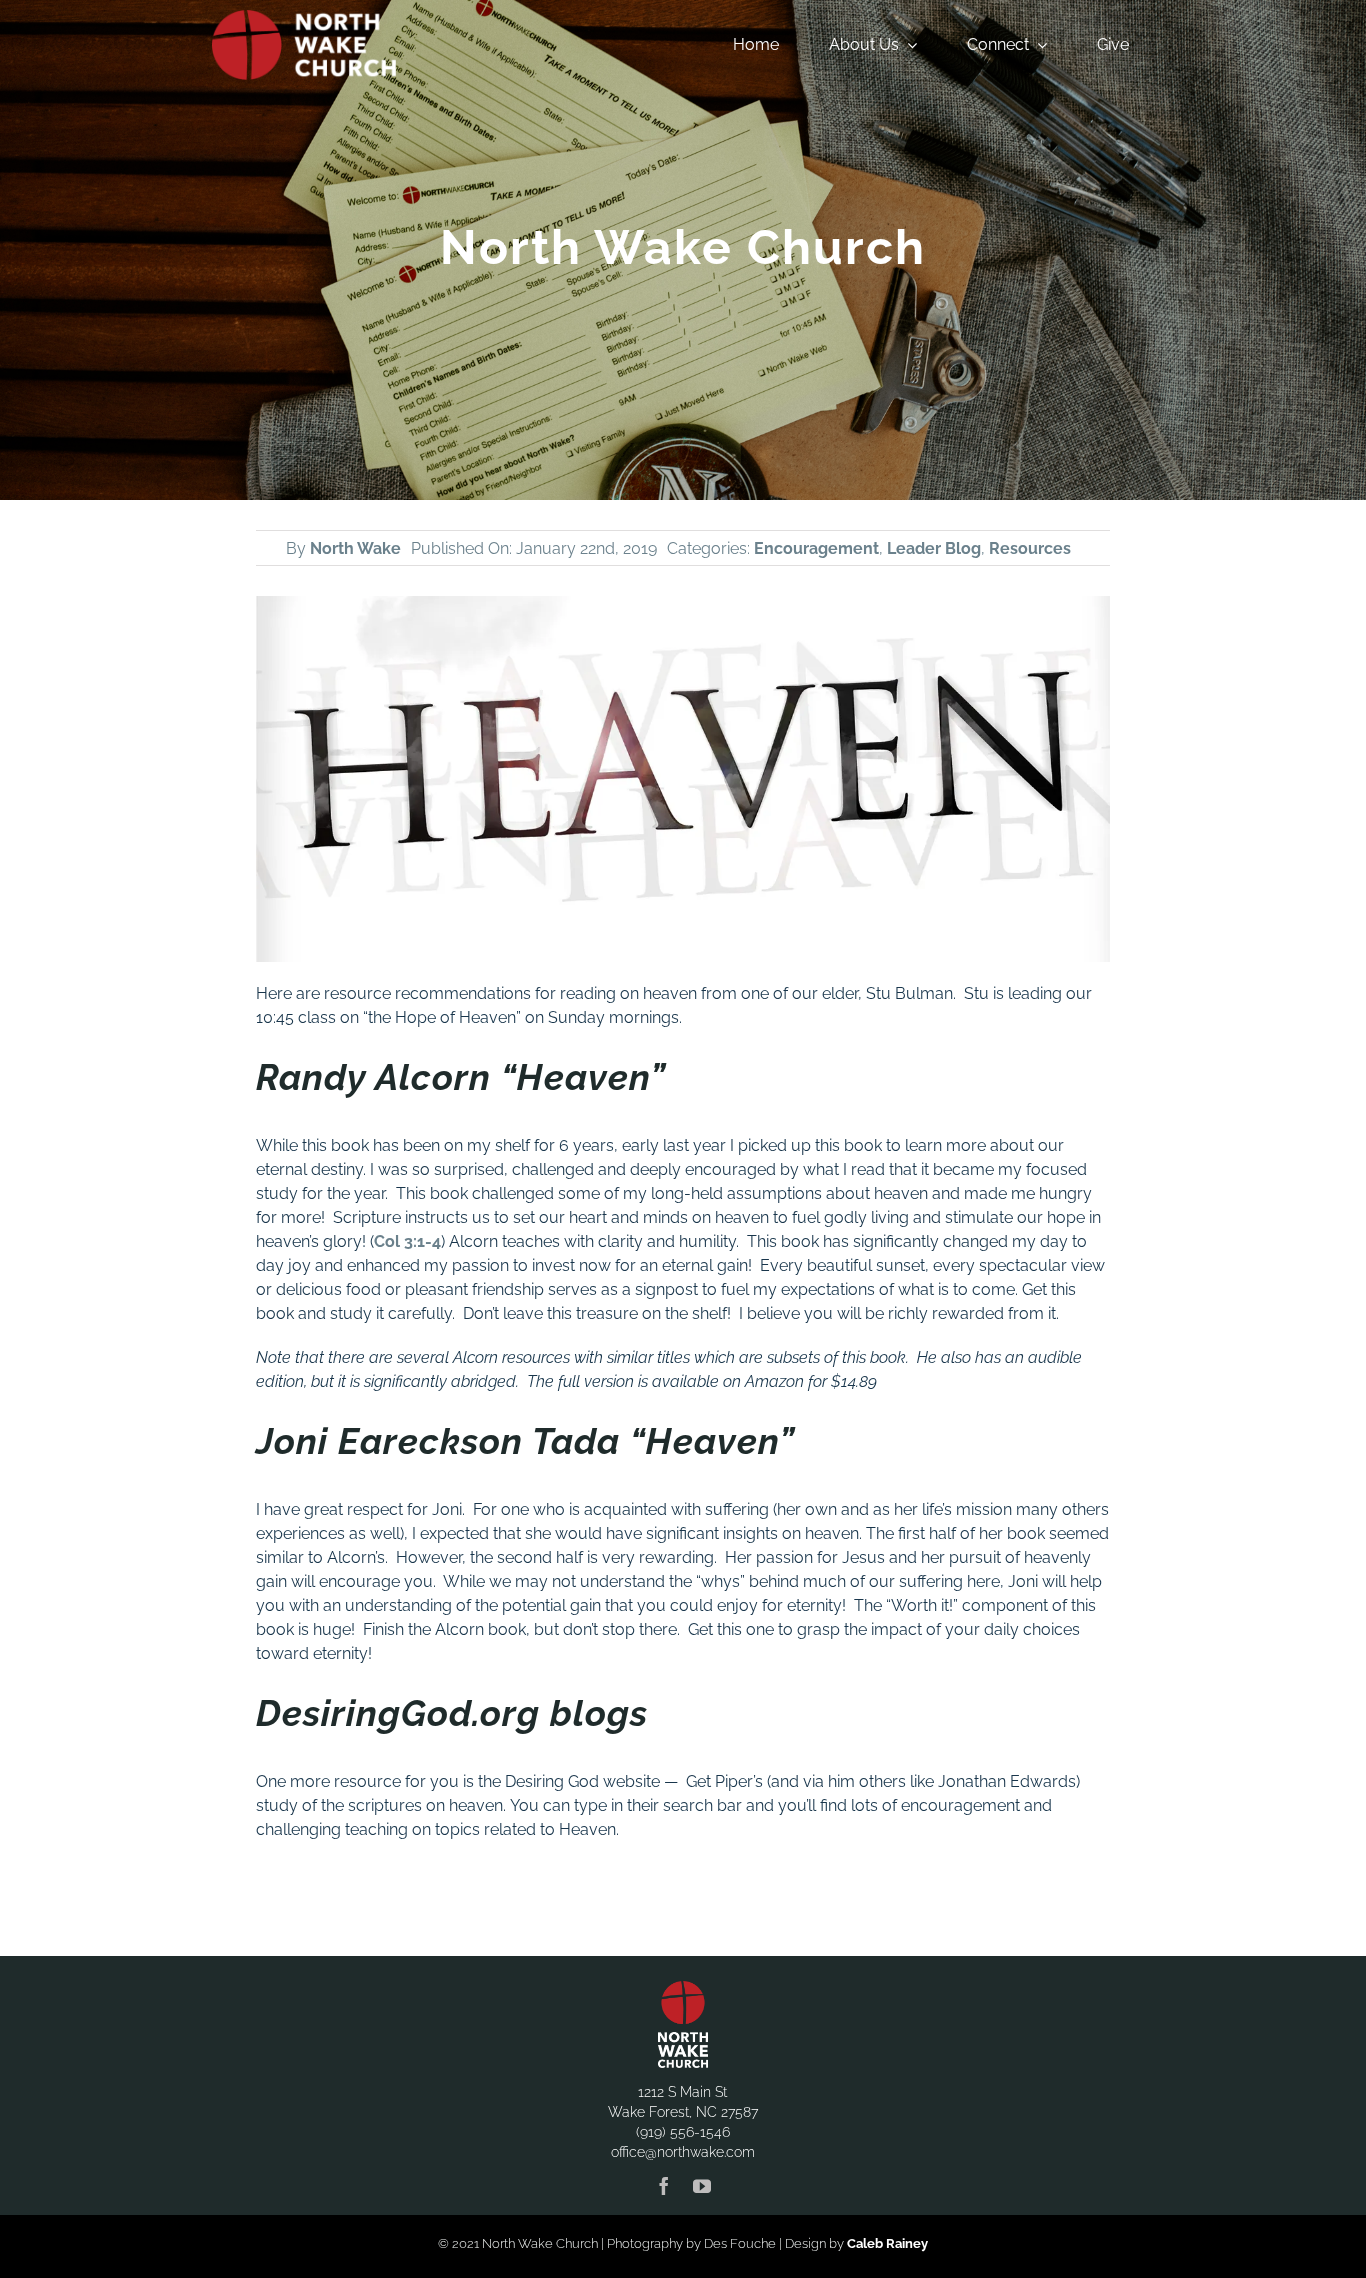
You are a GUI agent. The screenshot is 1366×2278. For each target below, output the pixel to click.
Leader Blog (934, 548)
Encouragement (816, 548)
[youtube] (702, 2186)
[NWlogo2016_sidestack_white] (304, 17)
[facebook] (664, 2186)
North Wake (355, 548)
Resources (1030, 548)
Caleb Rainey (887, 2243)
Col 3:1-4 (407, 1241)
